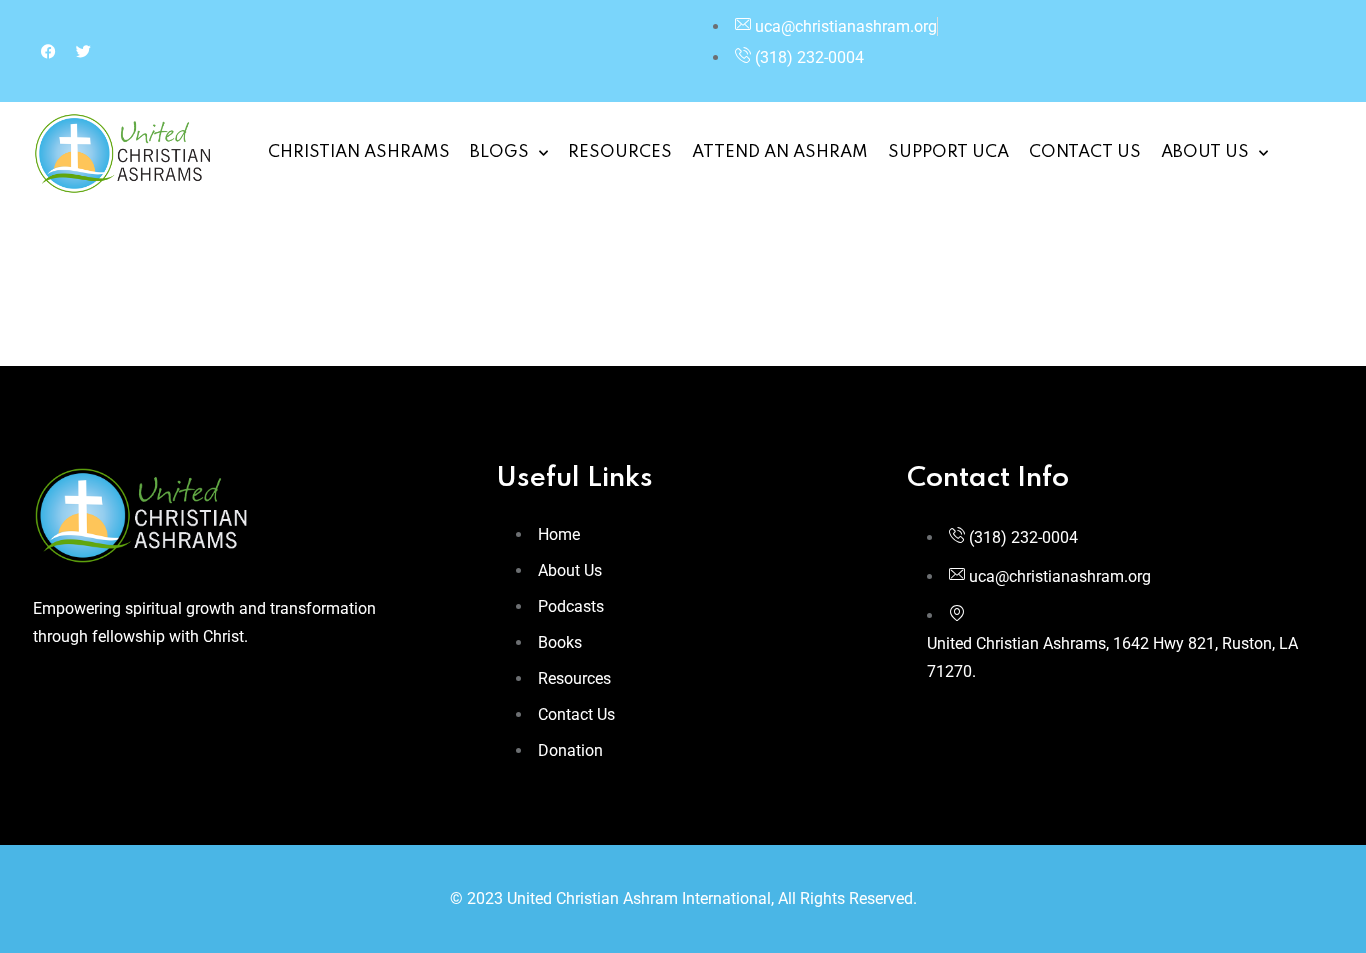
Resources (620, 152)
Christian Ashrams (359, 152)
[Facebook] (48, 51)
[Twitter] (83, 51)
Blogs (499, 152)
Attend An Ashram (780, 152)
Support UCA (948, 152)
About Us (1205, 152)
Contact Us (1085, 152)
